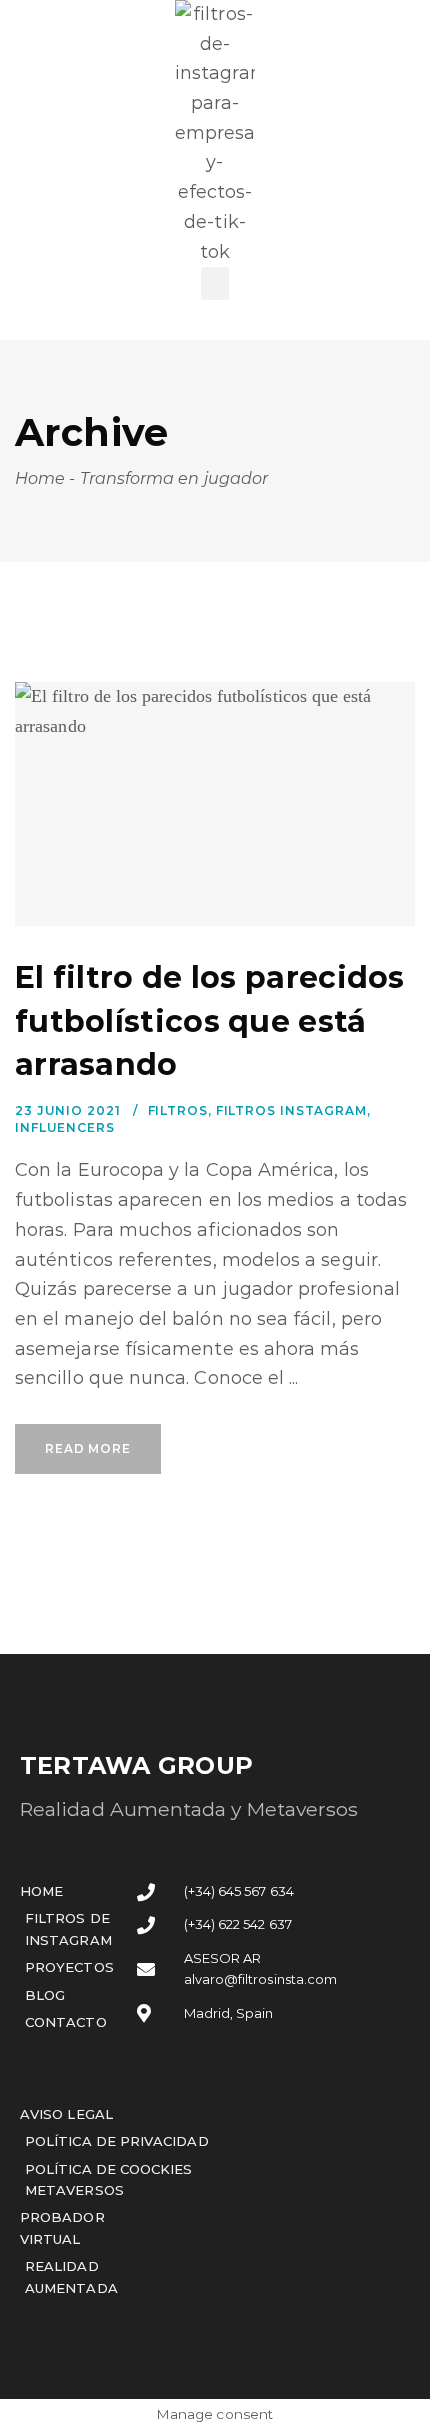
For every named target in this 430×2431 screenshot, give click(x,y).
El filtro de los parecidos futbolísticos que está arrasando (210, 1021)
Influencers (65, 1127)
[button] (215, 283)
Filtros (178, 1110)
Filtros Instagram (291, 1110)
